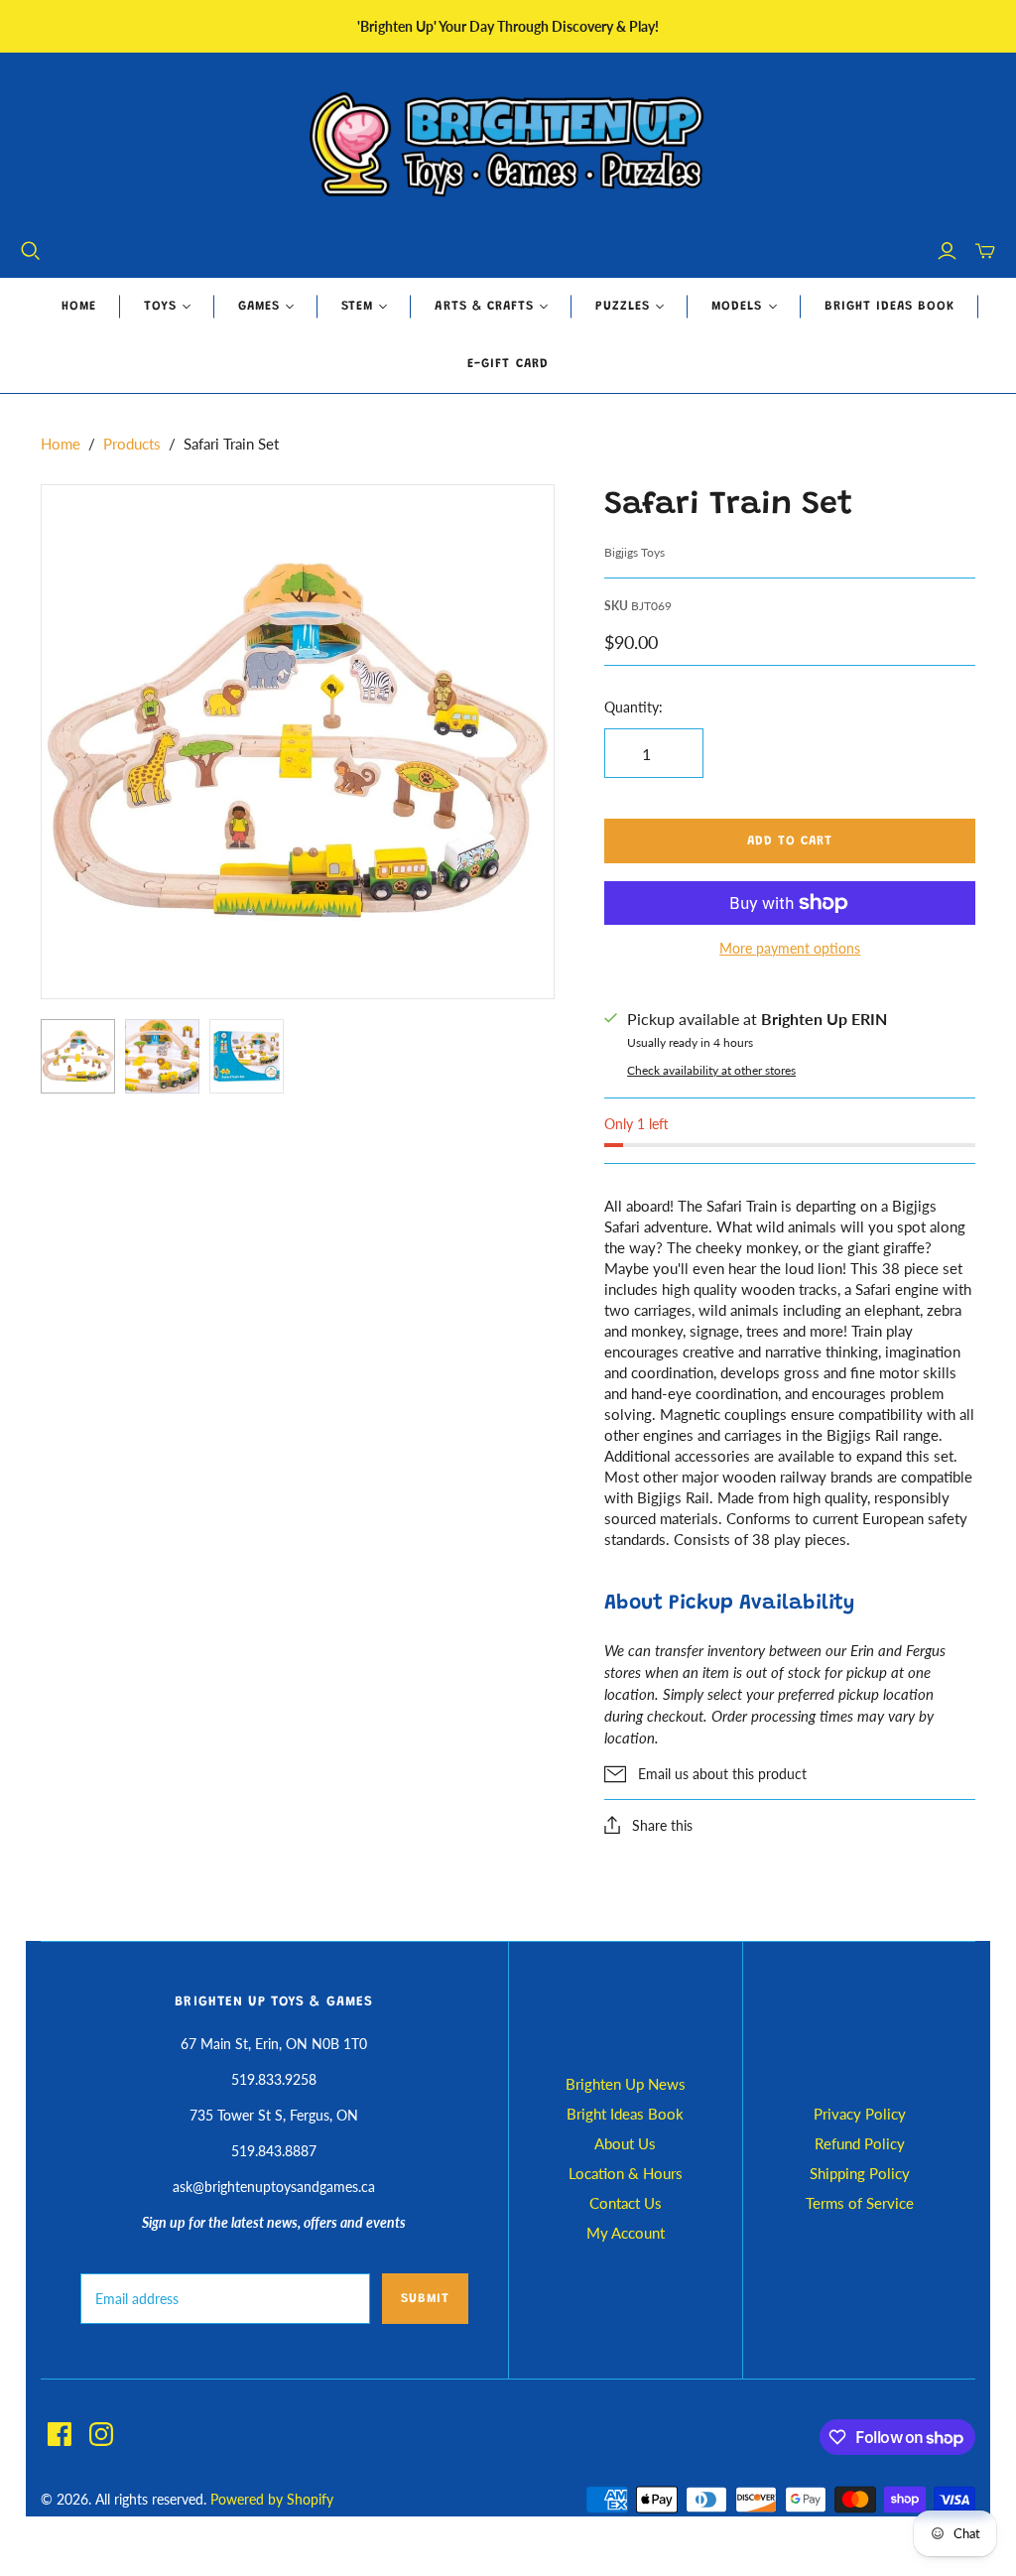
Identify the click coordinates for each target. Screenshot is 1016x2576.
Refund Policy (860, 2143)
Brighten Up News (626, 2084)
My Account (626, 2233)
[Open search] (31, 251)
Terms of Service (860, 2203)
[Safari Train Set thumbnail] (78, 1056)
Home (79, 306)
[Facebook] (60, 2434)
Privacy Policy (860, 2114)
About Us (625, 2143)
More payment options (790, 948)
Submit (425, 2299)
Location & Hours (626, 2173)
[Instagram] (101, 2434)
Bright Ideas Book (890, 306)
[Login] (947, 251)
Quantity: (634, 707)
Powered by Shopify (272, 2499)
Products (132, 444)
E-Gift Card (508, 364)
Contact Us (626, 2203)
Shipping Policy (860, 2173)
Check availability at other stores (711, 1070)
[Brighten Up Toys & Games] (508, 146)
